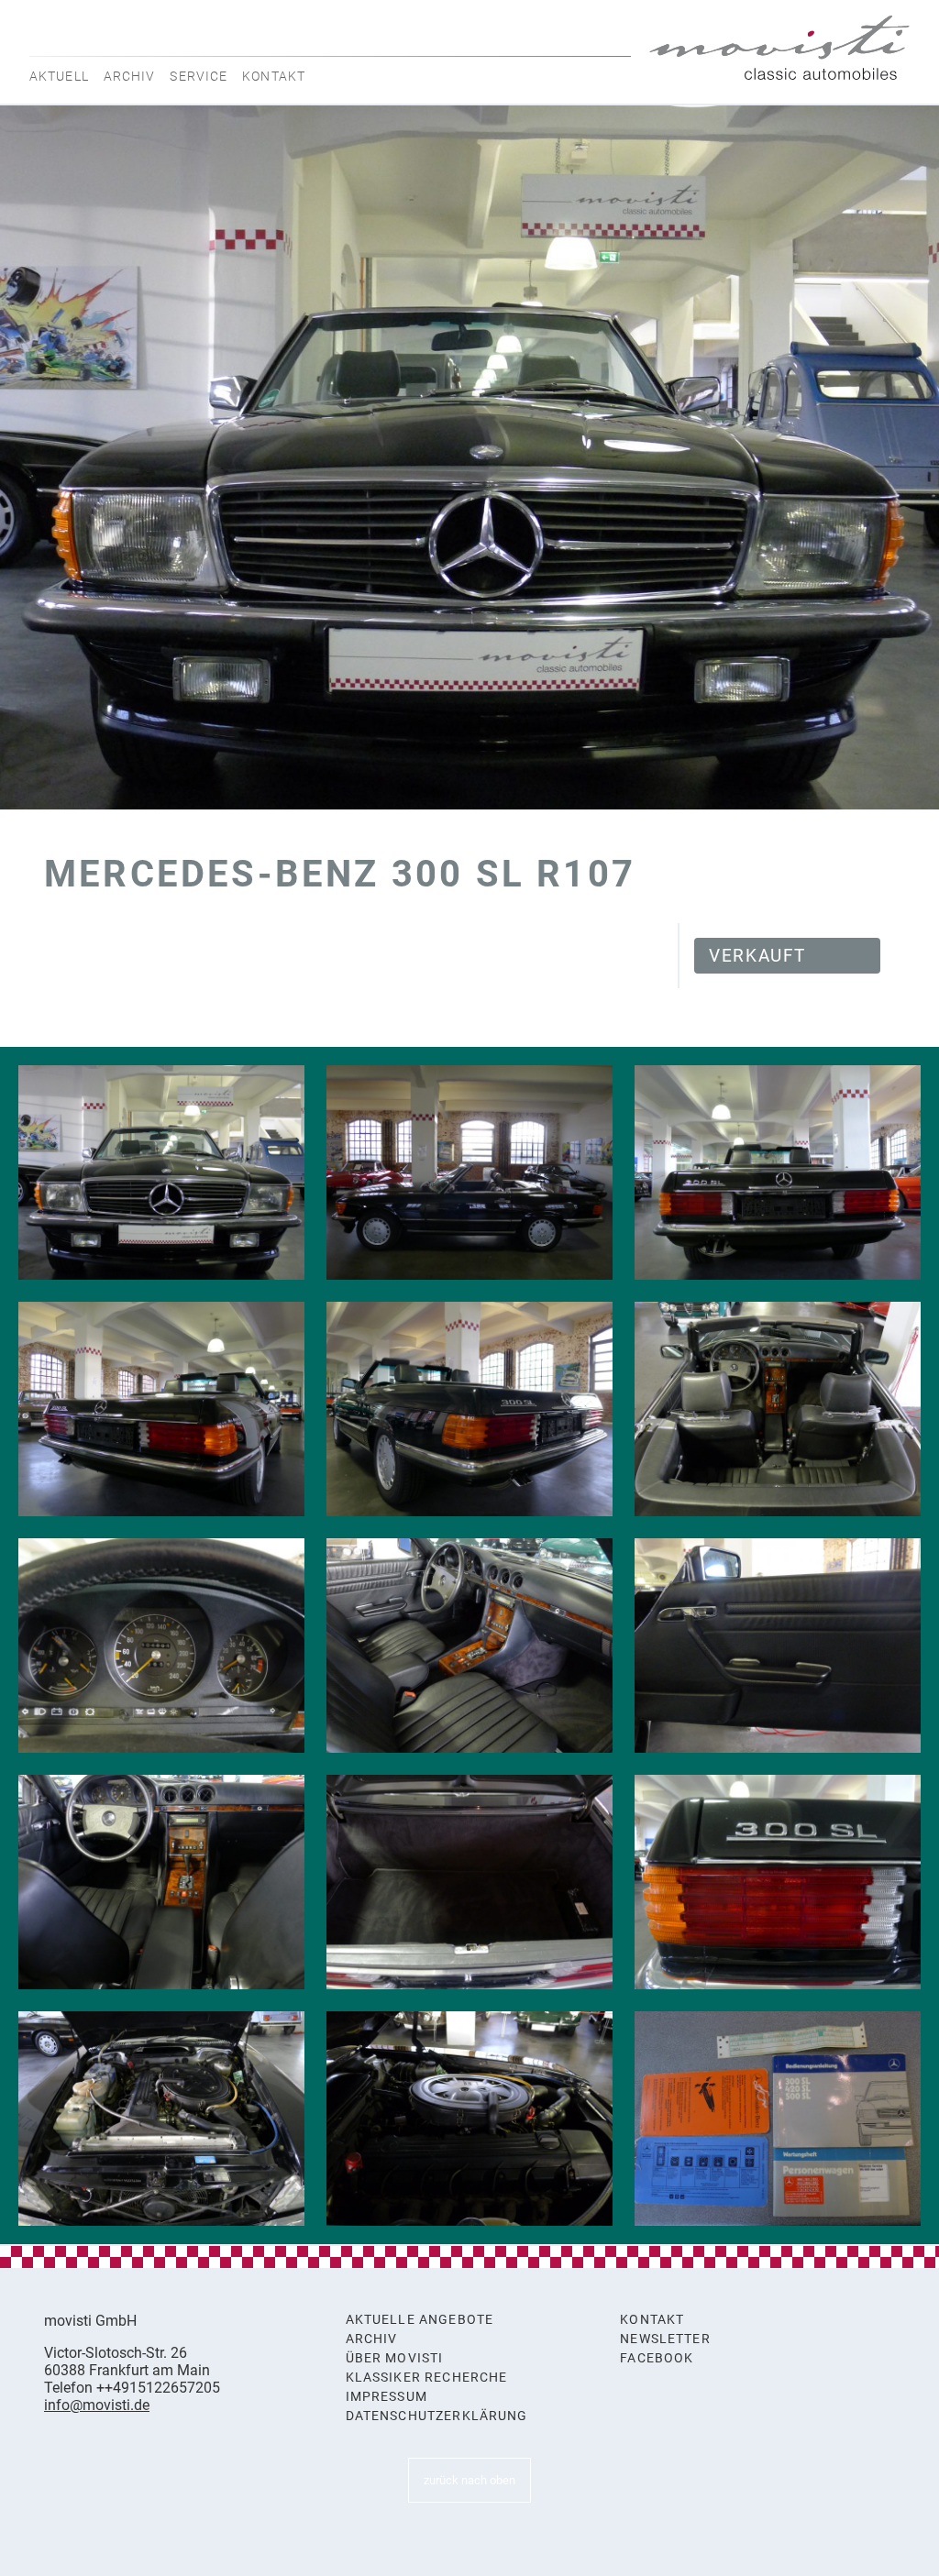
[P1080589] (161, 1646)
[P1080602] (161, 2119)
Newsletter (665, 2339)
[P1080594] (778, 1646)
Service (199, 76)
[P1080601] (778, 1882)
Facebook (657, 2358)
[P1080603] (469, 2119)
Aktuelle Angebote (420, 2320)
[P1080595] (161, 1882)
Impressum (387, 2397)
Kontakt (274, 76)
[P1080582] (469, 1172)
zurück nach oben (469, 2480)
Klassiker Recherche (427, 2378)
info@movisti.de (97, 2405)
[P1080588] (778, 1409)
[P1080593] (469, 1646)
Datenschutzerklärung (437, 2416)
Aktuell (59, 76)
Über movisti (395, 2358)
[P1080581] (161, 1172)
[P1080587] (469, 1409)
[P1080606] (778, 2119)
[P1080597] (469, 1882)
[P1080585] (778, 1172)
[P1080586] (161, 1409)
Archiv (130, 76)
